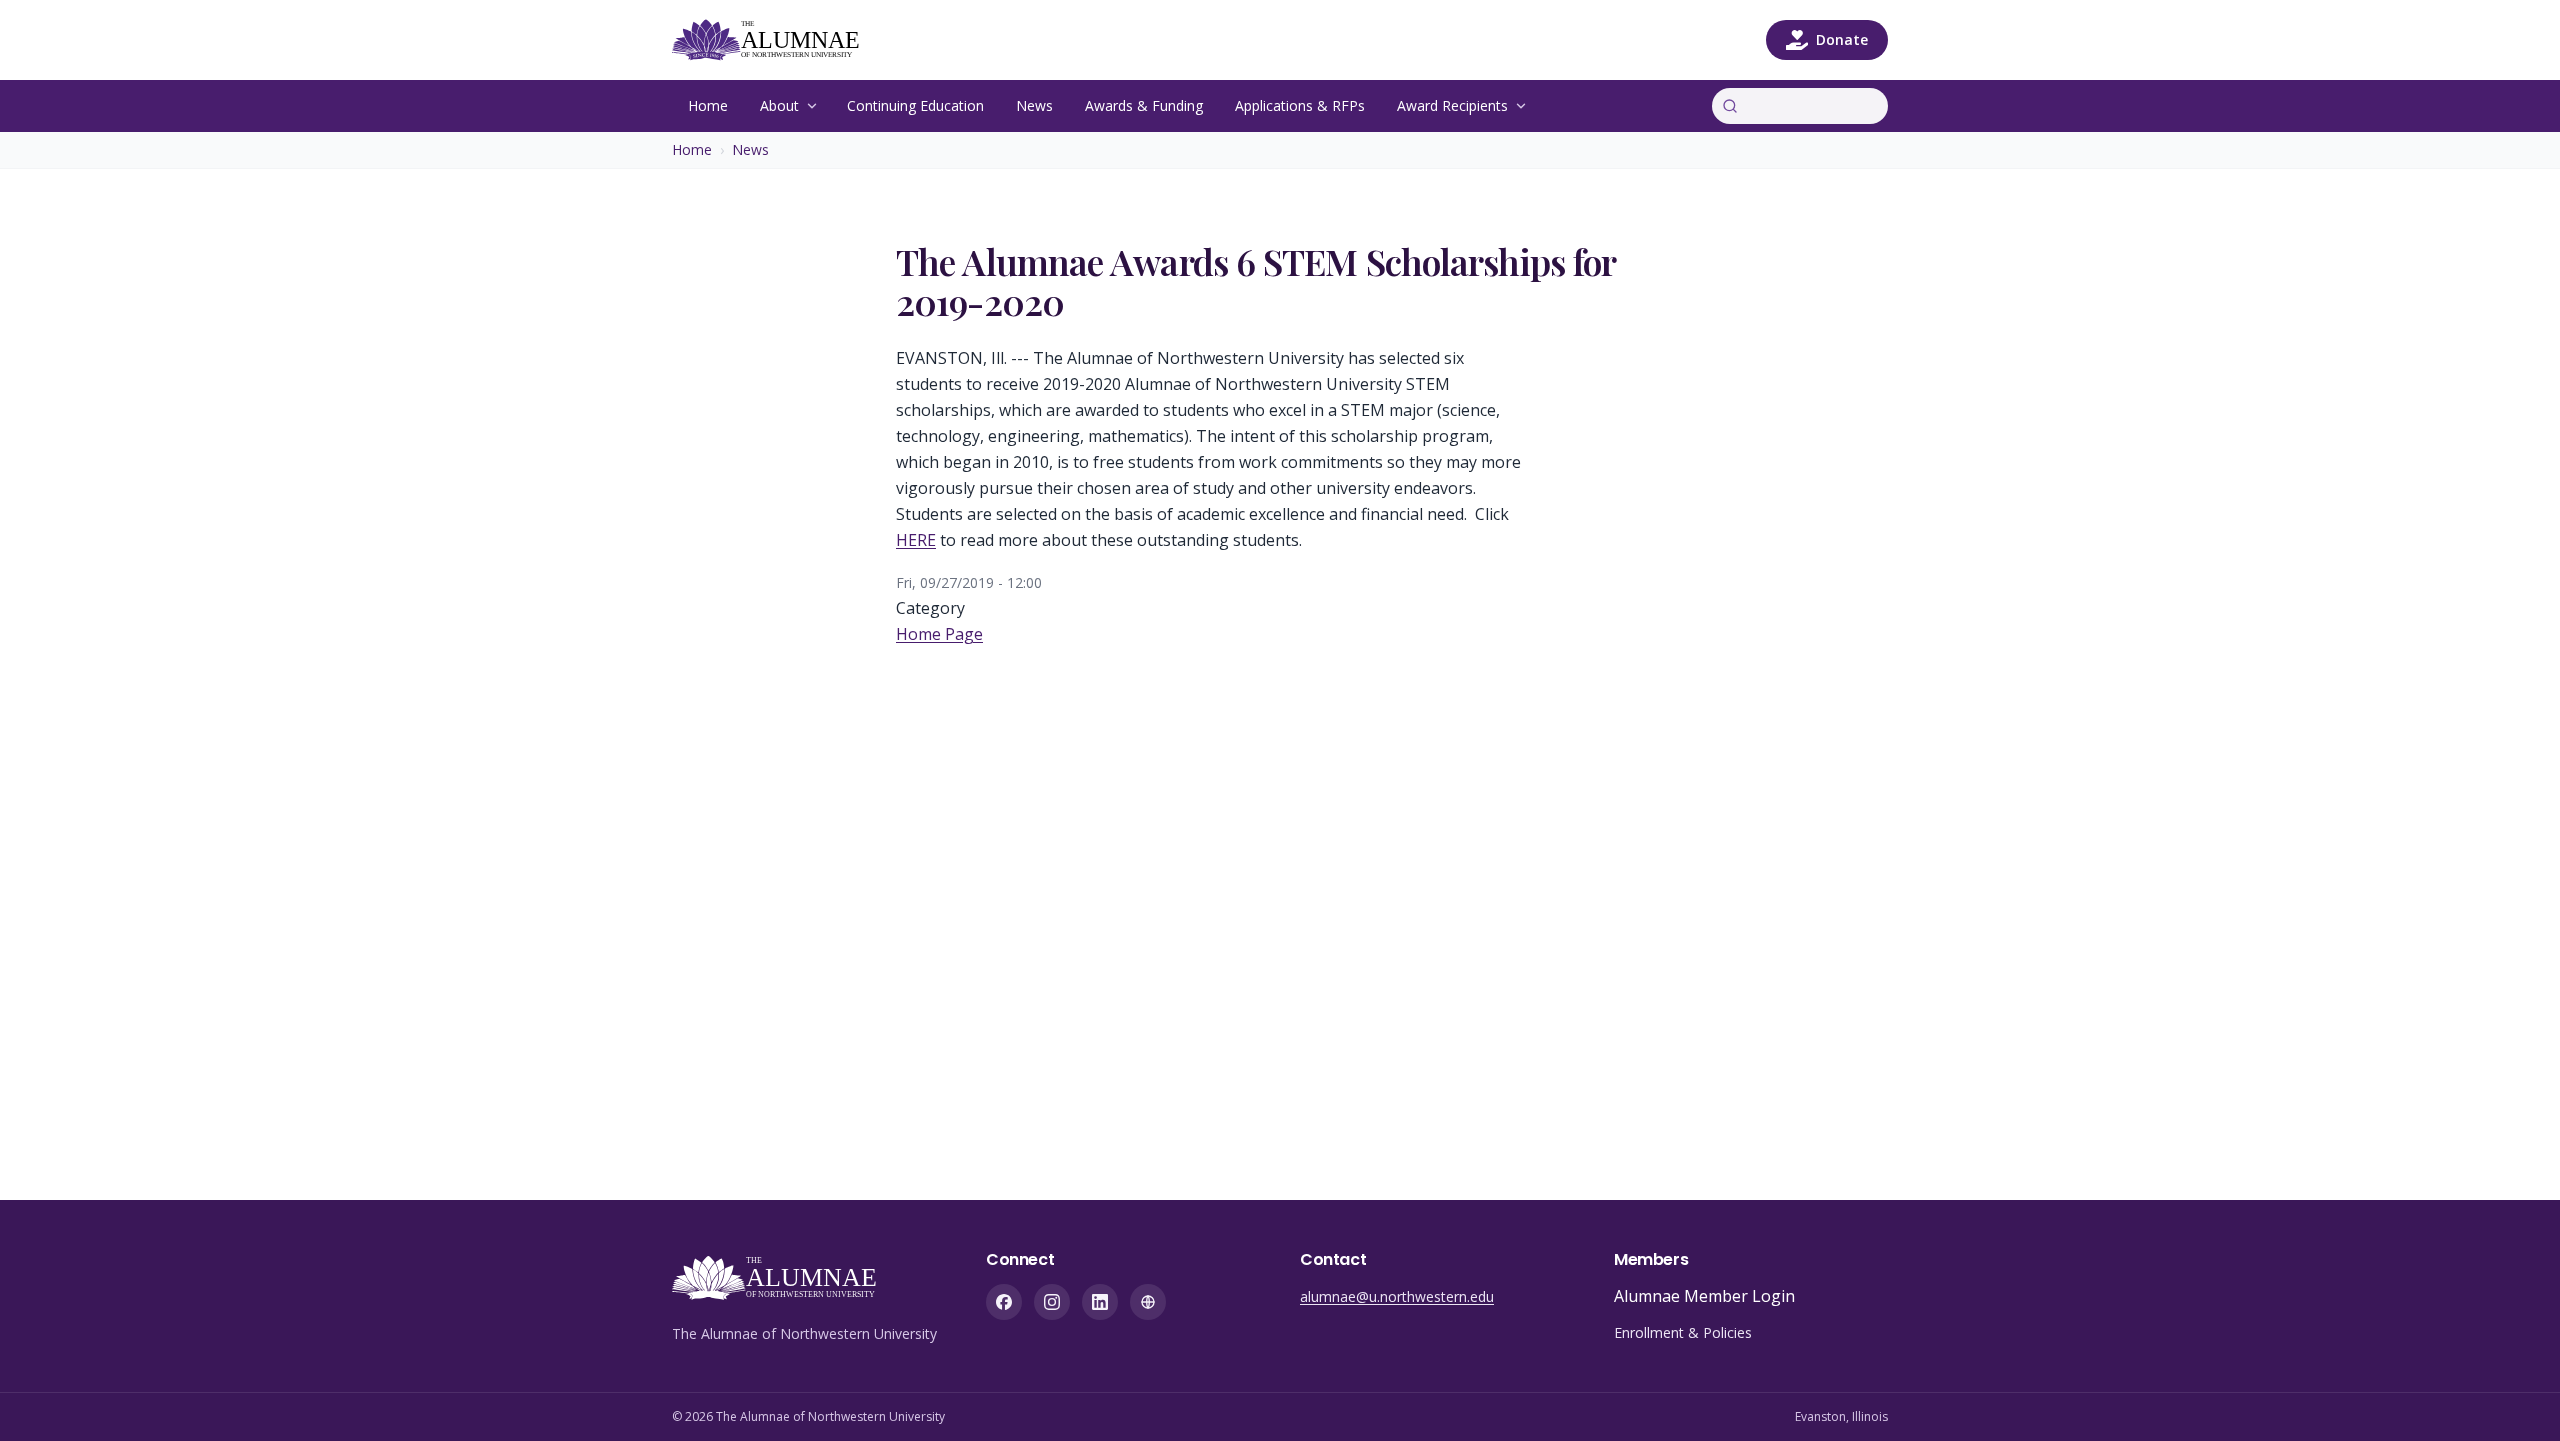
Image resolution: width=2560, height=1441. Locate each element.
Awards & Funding (1144, 105)
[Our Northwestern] (1148, 1302)
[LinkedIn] (1100, 1302)
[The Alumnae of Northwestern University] (777, 40)
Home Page (939, 634)
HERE (916, 540)
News (1034, 105)
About (779, 105)
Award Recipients (1452, 105)
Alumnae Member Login (1704, 1296)
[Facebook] (1004, 1302)
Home (708, 105)
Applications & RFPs (1300, 105)
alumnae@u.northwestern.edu (1397, 1296)
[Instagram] (1052, 1302)
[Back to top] (2514, 1395)
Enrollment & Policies (1683, 1332)
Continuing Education (915, 105)
